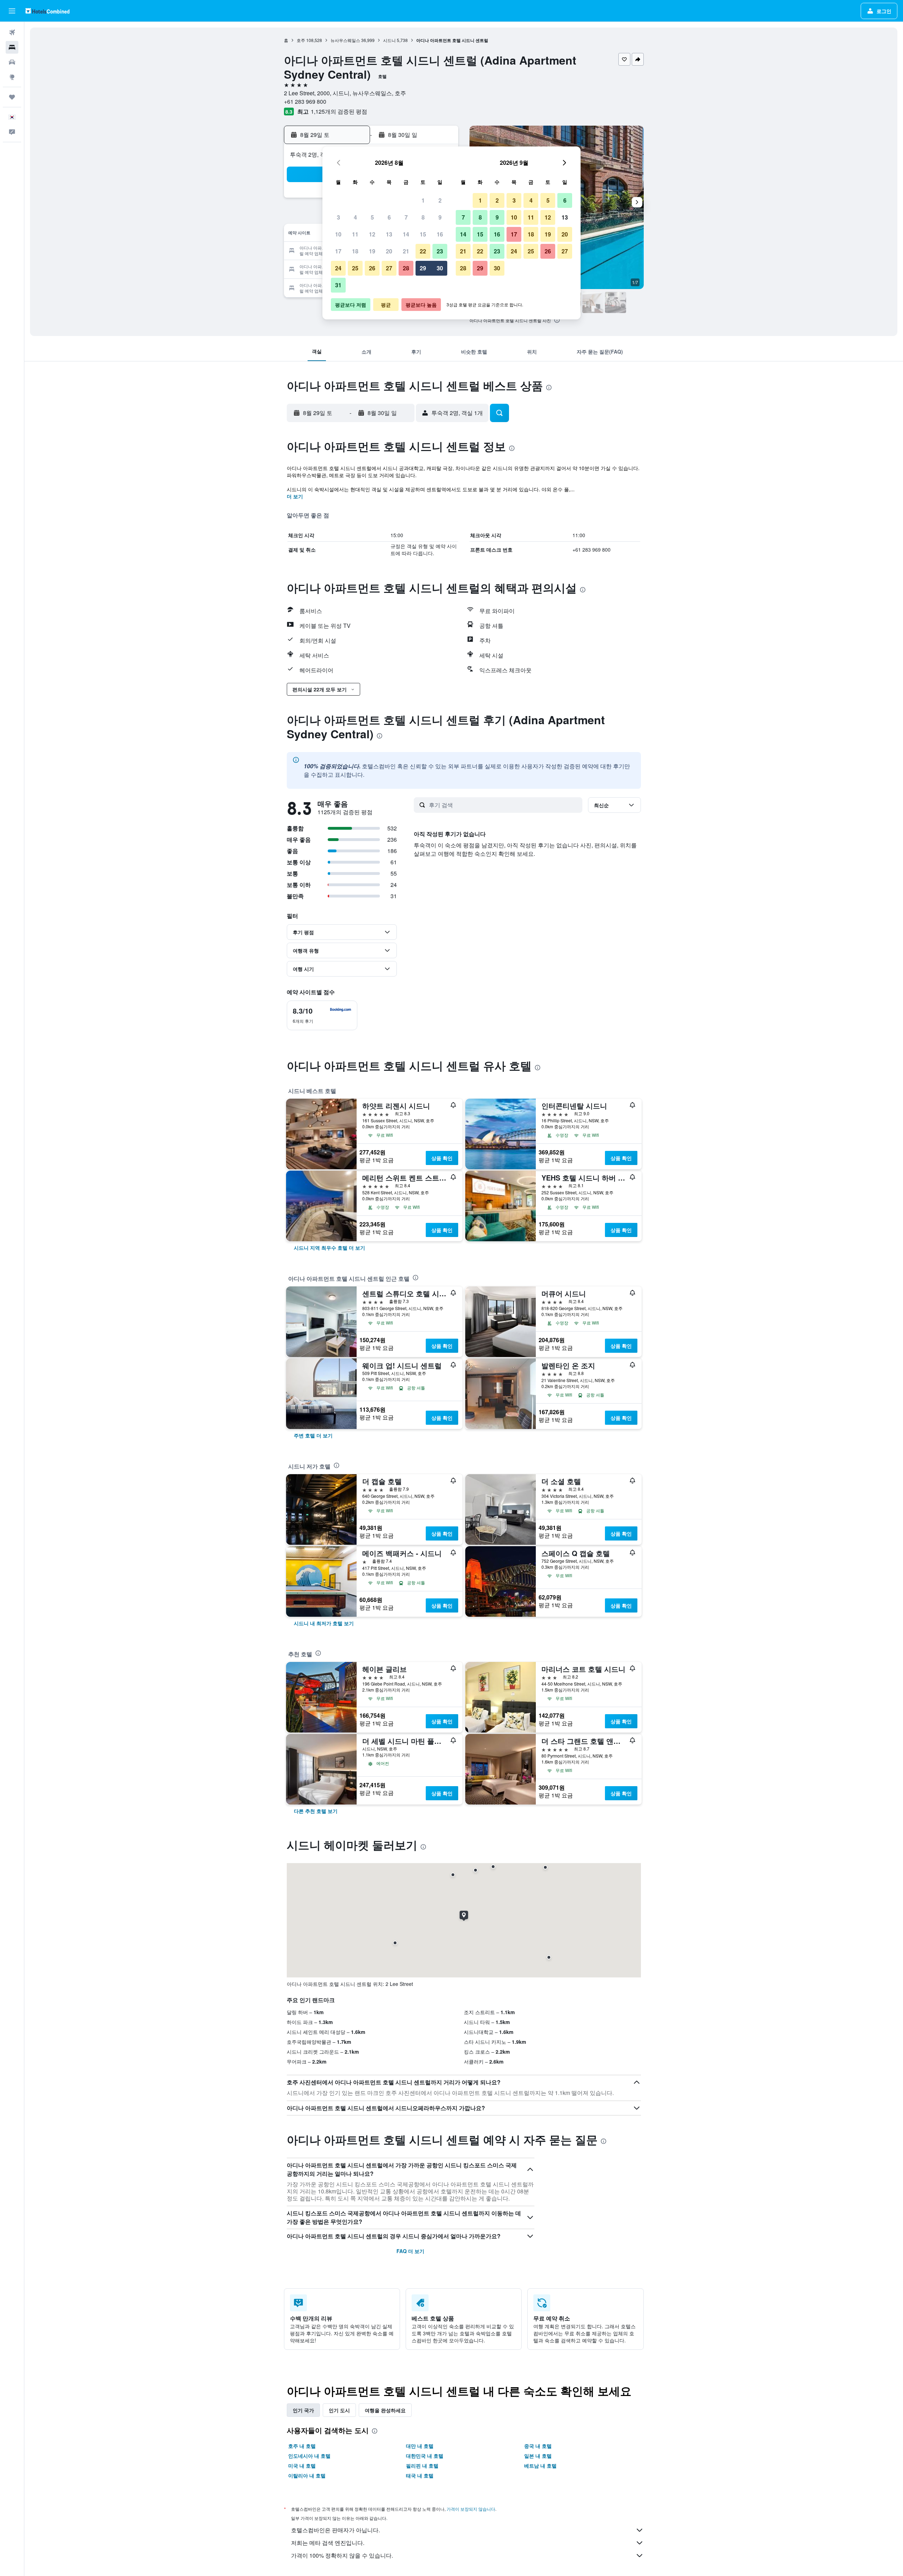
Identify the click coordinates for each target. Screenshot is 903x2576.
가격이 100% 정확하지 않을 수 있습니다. (342, 2555)
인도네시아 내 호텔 (309, 2456)
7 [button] (406, 217)
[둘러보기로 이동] (12, 77)
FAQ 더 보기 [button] (410, 2251)
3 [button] (338, 217)
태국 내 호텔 (420, 2475)
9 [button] (440, 217)
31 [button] (338, 285)
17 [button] (338, 251)
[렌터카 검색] (12, 62)
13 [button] (389, 234)
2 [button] (440, 200)
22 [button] (423, 251)
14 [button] (406, 234)
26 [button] (372, 268)
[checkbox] (322, 1015)
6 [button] (389, 217)
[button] (12, 11)
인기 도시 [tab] (339, 2410)
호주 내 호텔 (302, 2446)
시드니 (389, 40)
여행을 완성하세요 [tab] (385, 2410)
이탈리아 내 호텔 (307, 2475)
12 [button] (372, 234)
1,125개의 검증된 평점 (339, 111)
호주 (301, 40)
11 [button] (355, 234)
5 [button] (372, 217)
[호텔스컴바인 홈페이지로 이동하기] (47, 11)
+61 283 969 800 (305, 101)
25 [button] (355, 268)
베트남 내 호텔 (540, 2466)
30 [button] (440, 268)
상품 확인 (442, 1158)
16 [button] (440, 234)
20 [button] (389, 251)
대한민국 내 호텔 (425, 2456)
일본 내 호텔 (538, 2456)
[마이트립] (12, 97)
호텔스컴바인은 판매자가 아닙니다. (335, 2530)
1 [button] (423, 200)
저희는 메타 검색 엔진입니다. (328, 2543)
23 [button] (440, 251)
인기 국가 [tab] (303, 2410)
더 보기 (295, 496)
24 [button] (338, 268)
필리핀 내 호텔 (422, 2466)
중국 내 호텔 (538, 2446)
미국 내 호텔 (302, 2466)
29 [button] (423, 268)
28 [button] (406, 268)
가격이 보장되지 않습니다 (471, 2509)
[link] (329, 1248)
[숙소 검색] (12, 47)
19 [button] (372, 251)
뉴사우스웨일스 (345, 40)
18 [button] (355, 251)
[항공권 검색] (12, 32)
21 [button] (406, 251)
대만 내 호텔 (420, 2446)
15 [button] (423, 234)
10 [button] (338, 234)
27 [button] (389, 268)
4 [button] (355, 217)
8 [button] (423, 217)
